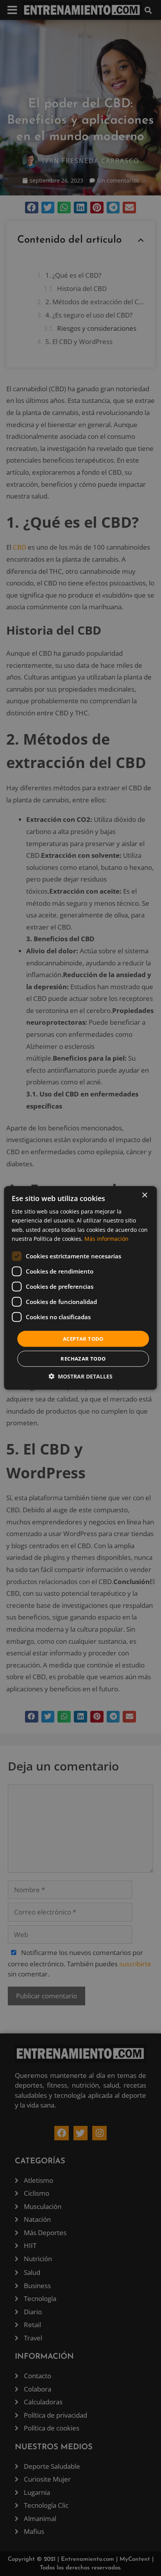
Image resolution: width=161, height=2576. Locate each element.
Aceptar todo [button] (83, 1339)
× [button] (144, 1195)
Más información (106, 1238)
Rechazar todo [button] (83, 1359)
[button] (80, 1376)
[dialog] (80, 1288)
